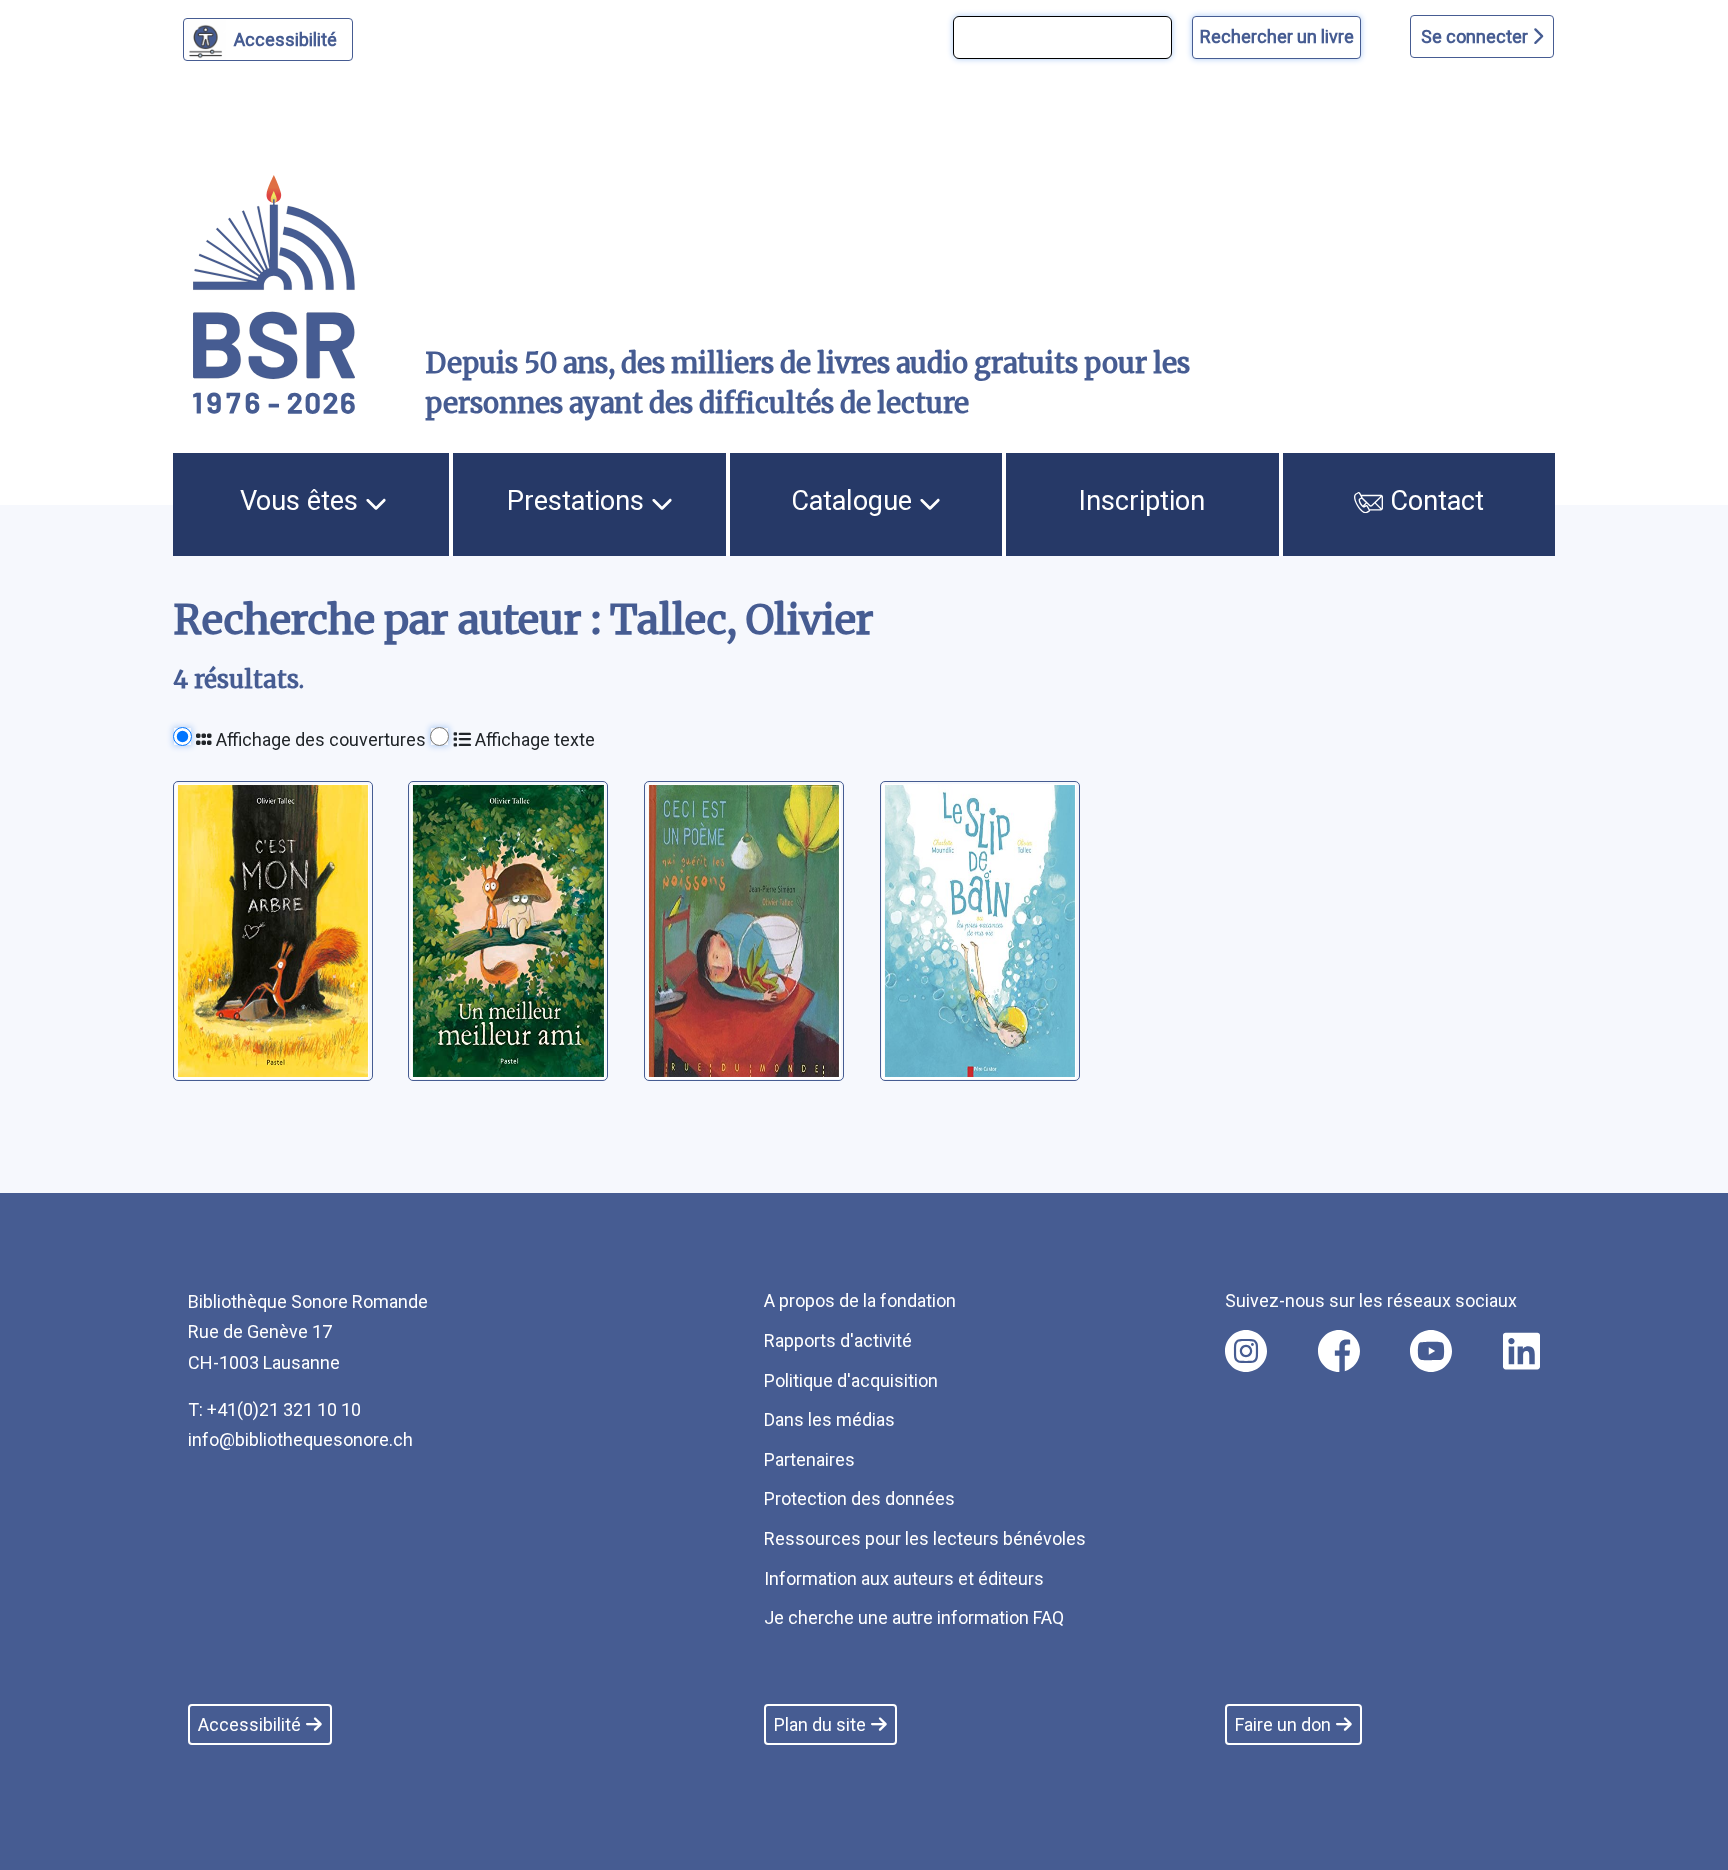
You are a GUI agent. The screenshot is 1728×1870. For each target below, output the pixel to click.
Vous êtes (302, 501)
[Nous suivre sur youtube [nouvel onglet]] (1431, 1351)
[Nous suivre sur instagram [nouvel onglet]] (1246, 1351)
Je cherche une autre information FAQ (914, 1617)
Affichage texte (533, 739)
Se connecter (1476, 36)
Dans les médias (829, 1419)
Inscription (1142, 501)
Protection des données (859, 1498)
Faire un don (1283, 1724)
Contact (1433, 501)
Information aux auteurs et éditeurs (904, 1578)
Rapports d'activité (838, 1340)
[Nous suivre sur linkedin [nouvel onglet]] (1521, 1351)
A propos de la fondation (860, 1300)
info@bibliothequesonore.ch (300, 1439)
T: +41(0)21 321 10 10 (274, 1409)
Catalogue (855, 501)
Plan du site (820, 1724)
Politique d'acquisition (851, 1380)
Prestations (579, 501)
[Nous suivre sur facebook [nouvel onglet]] (1339, 1351)
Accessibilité (285, 39)
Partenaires (809, 1459)
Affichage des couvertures (319, 739)
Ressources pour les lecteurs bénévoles (925, 1538)
